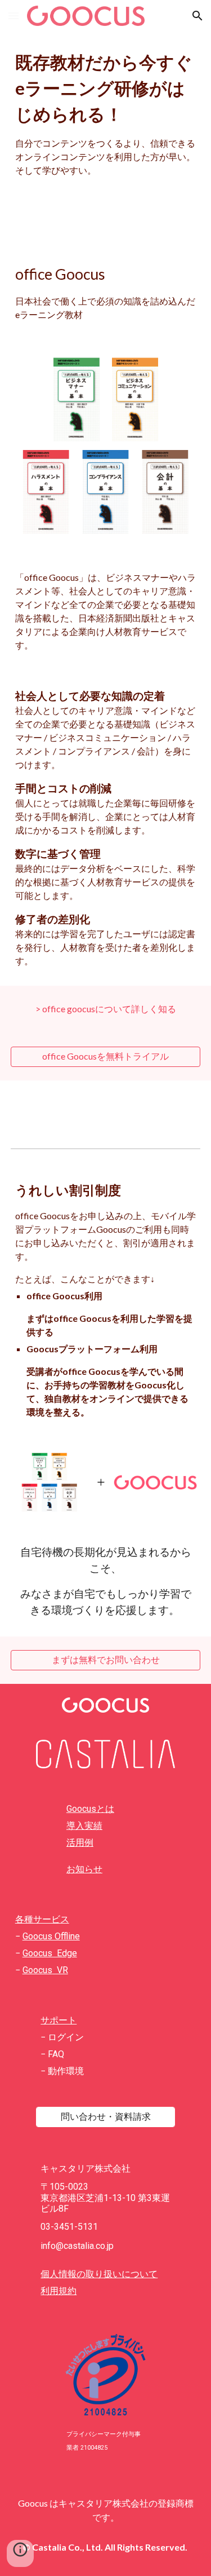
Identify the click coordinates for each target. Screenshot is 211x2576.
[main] (106, 113)
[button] (14, 16)
